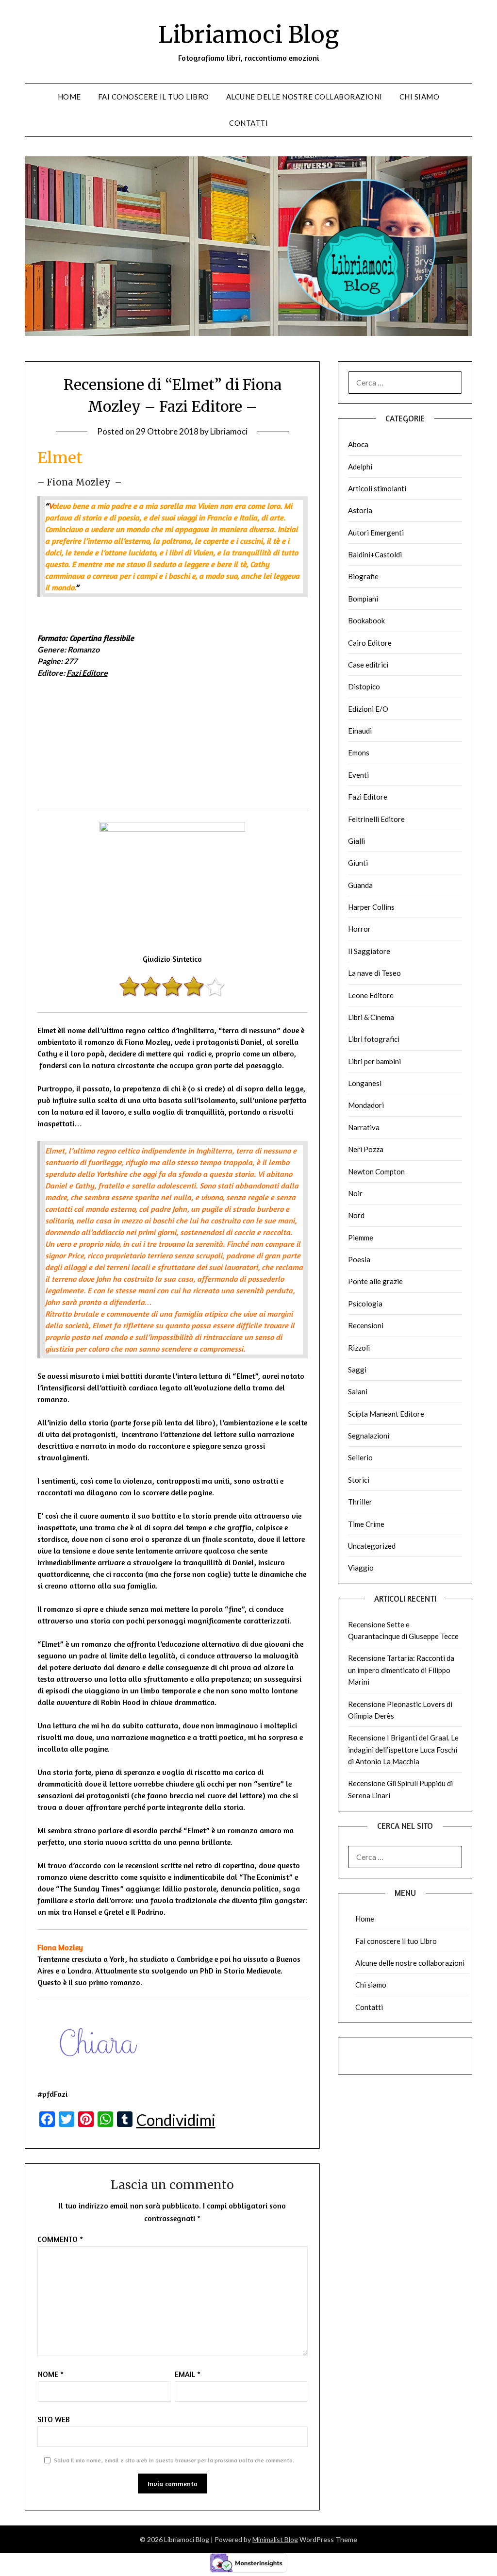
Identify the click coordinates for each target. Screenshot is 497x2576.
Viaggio (361, 1568)
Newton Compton (376, 1171)
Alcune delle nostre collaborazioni (304, 97)
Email (188, 2374)
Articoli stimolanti (377, 488)
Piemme (361, 1238)
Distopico (364, 686)
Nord (356, 1215)
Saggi (357, 1370)
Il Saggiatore (369, 951)
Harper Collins (371, 907)
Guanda (360, 885)
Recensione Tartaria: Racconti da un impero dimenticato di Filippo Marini (401, 1670)
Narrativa (364, 1127)
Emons (359, 753)
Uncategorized (372, 1546)
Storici (359, 1480)
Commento (60, 2239)
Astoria (360, 510)
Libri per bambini (374, 1061)
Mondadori (366, 1105)
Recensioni (366, 1325)
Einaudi (360, 731)
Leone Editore (371, 995)
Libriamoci (229, 431)
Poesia (359, 1259)
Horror (359, 929)
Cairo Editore (370, 643)
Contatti (248, 123)
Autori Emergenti (376, 533)
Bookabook (366, 620)
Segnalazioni (369, 1436)
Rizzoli (359, 1348)
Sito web (54, 2419)
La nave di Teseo (374, 973)
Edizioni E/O (368, 709)
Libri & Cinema (371, 1017)
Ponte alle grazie (375, 1281)
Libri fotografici (374, 1039)
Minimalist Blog (275, 2539)
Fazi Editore (87, 673)
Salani (358, 1391)
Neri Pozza (366, 1149)
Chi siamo (420, 97)
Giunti (358, 863)
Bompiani (363, 599)
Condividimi (176, 2120)
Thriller (360, 1502)
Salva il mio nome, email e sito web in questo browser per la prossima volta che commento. (174, 2460)
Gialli (356, 841)
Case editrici (368, 665)
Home (69, 97)
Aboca (358, 444)
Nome (51, 2374)
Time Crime (366, 1524)
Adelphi (360, 467)
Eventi (358, 775)
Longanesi (365, 1083)
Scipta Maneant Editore (386, 1414)
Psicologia (365, 1304)
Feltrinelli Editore (376, 819)
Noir (355, 1193)
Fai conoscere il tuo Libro (154, 97)
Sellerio (360, 1457)
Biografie (363, 576)
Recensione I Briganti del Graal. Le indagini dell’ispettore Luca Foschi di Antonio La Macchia (403, 1749)
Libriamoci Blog (248, 34)
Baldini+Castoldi (375, 554)
